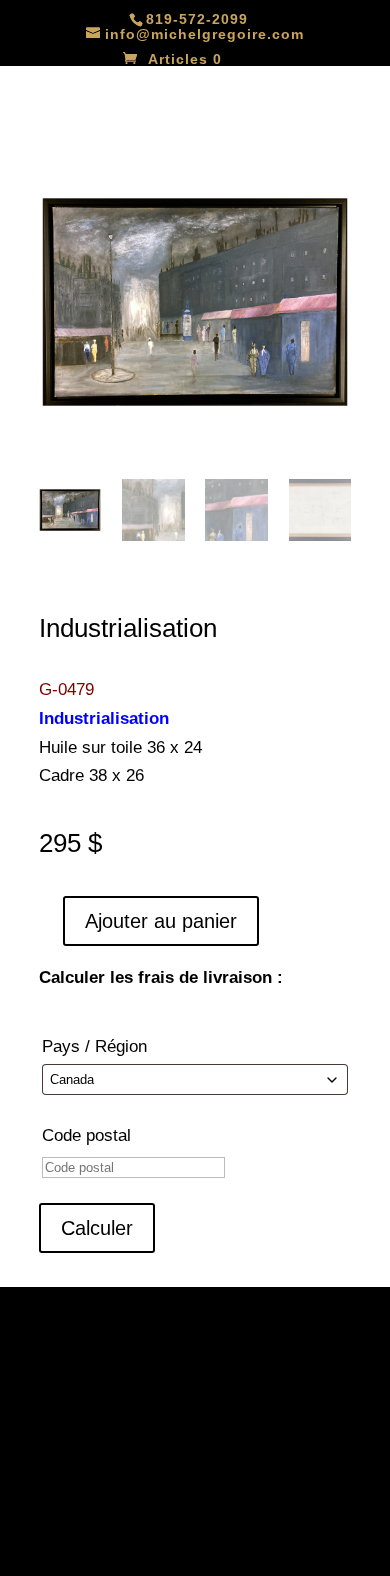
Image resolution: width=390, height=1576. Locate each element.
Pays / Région (94, 1046)
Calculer (97, 1228)
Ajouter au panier (161, 921)
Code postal (86, 1135)
